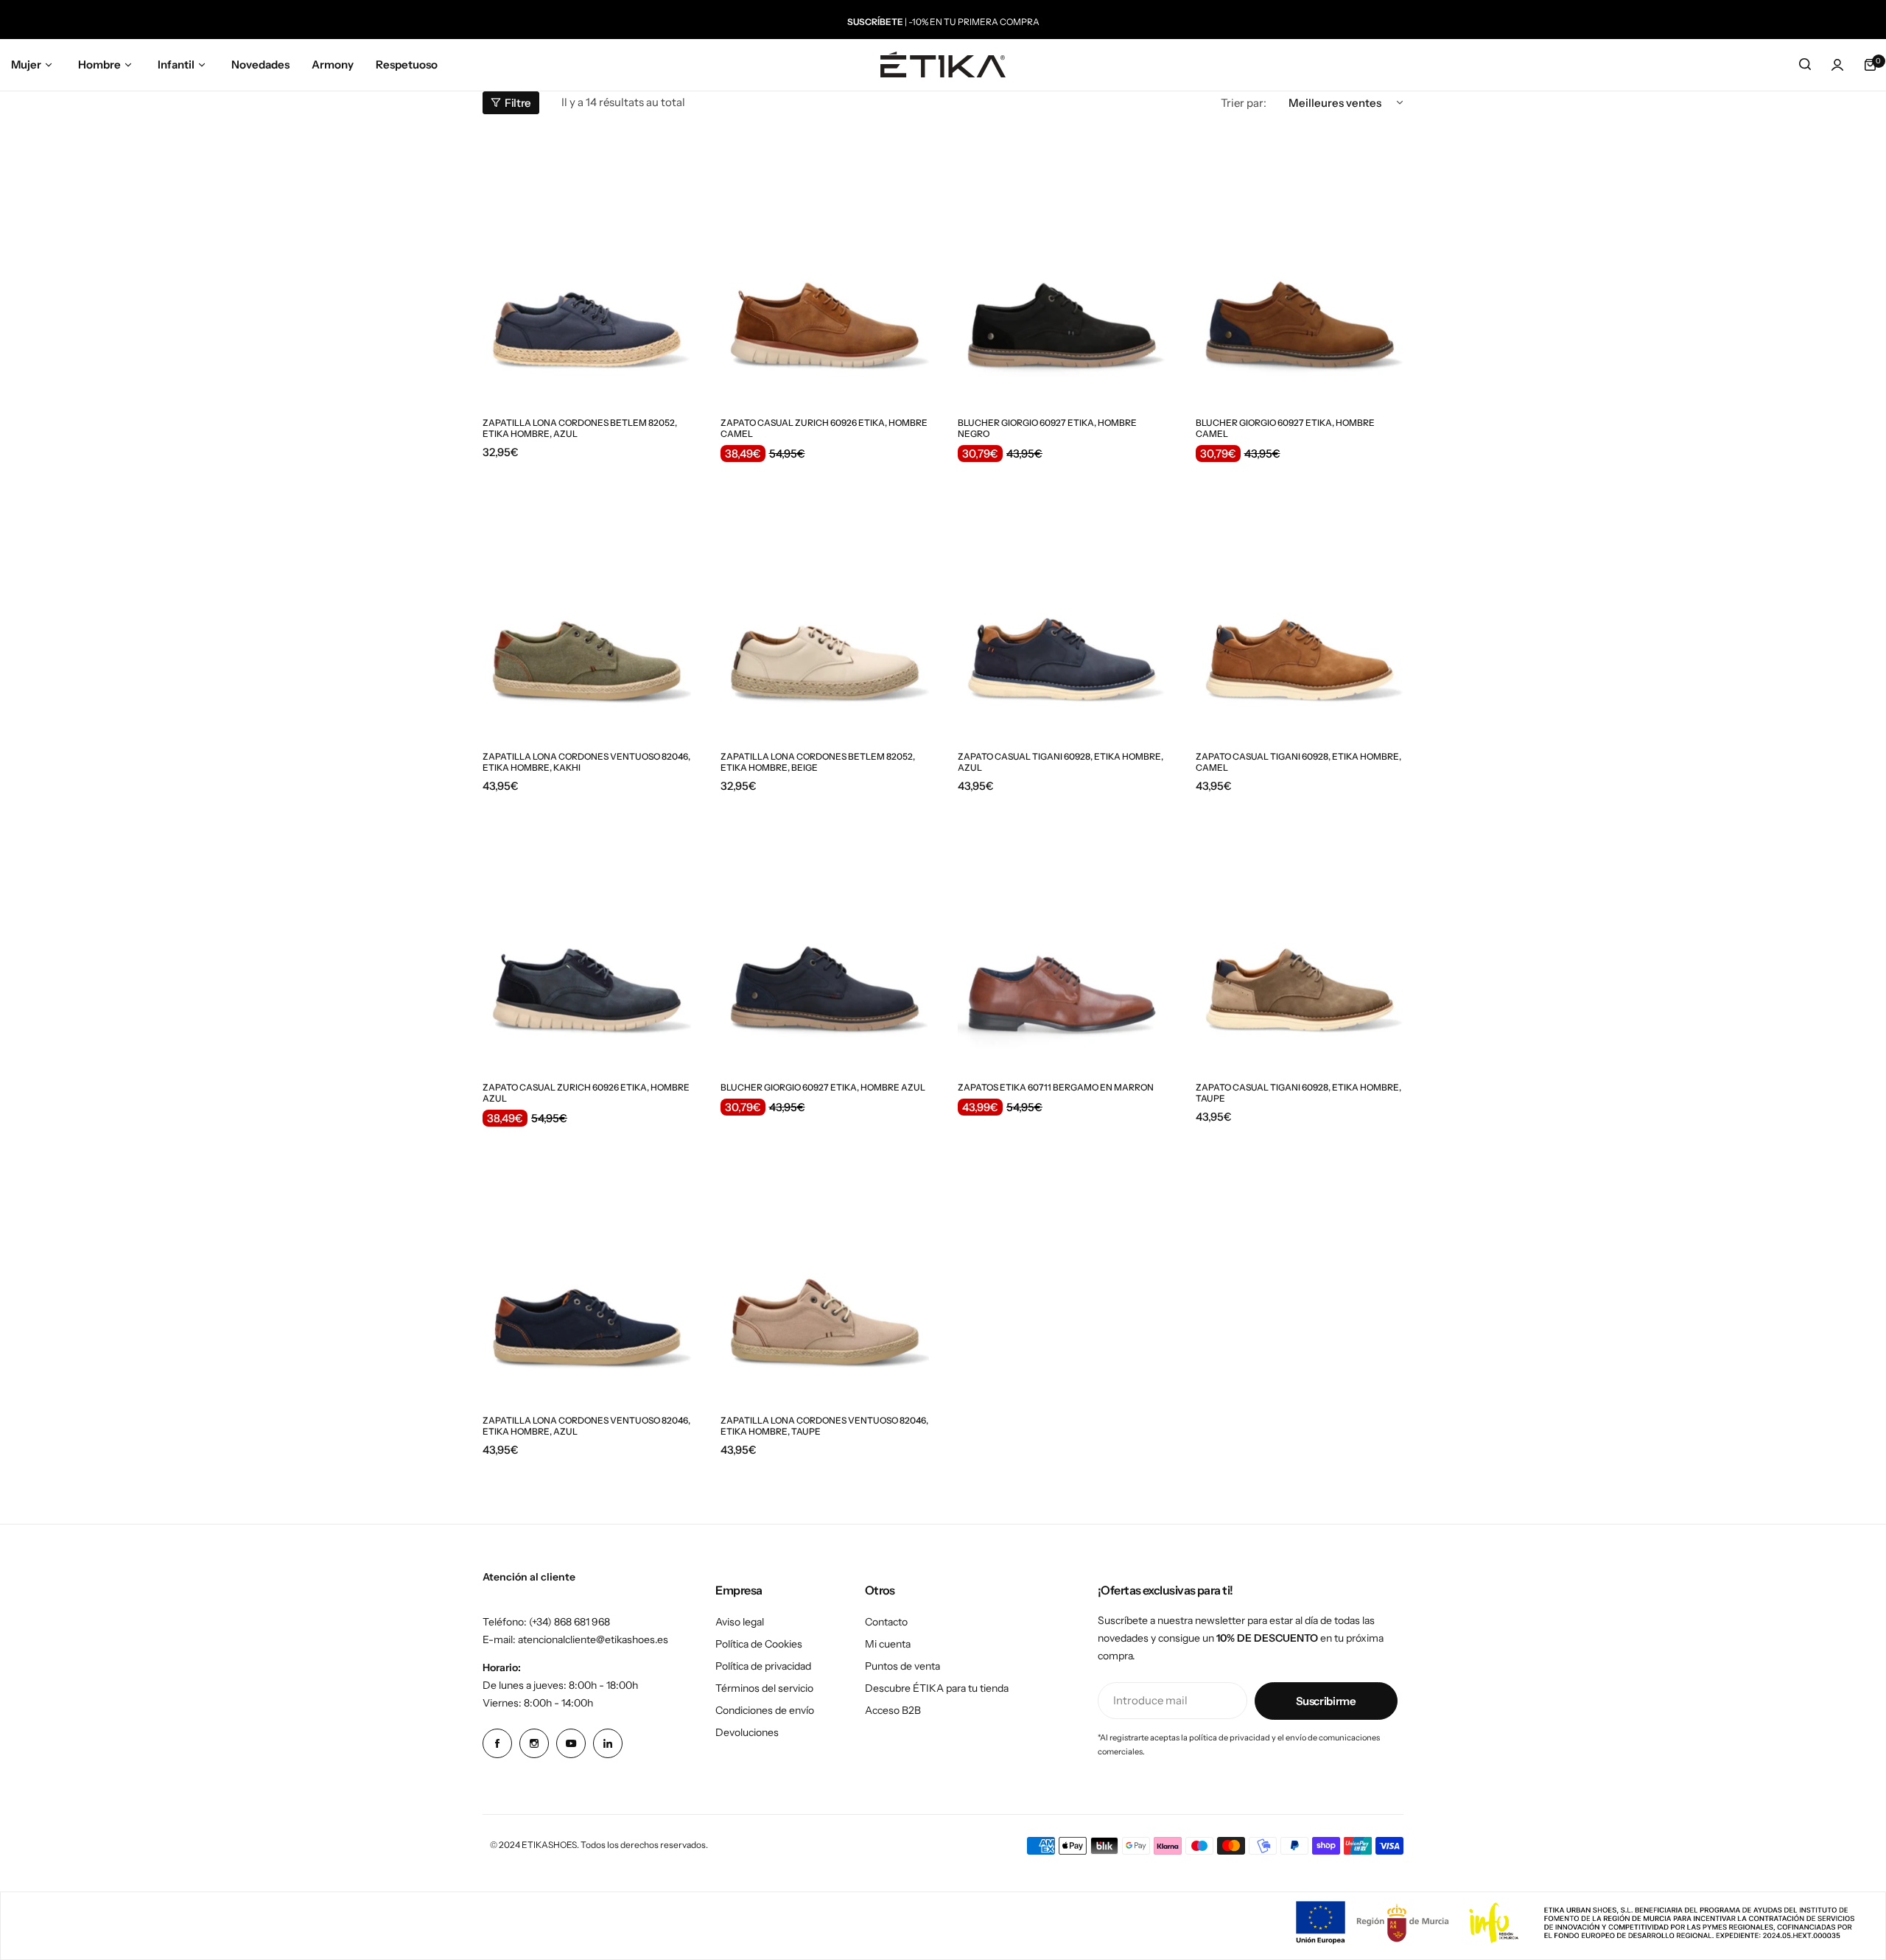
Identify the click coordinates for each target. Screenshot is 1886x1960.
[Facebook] (497, 1743)
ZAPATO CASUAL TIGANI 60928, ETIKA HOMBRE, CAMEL (1298, 762)
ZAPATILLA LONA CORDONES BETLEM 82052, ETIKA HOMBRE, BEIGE (818, 762)
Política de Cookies (759, 1644)
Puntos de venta (902, 1666)
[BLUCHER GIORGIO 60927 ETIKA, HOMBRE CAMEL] (1300, 268)
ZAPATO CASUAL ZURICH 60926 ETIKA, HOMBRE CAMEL (824, 428)
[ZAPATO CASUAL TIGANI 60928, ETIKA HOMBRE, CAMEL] (1300, 601)
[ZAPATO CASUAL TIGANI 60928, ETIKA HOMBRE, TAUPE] (1300, 932)
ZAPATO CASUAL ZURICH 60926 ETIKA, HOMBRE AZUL (586, 1093)
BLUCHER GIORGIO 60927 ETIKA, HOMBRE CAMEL (1285, 428)
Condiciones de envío (765, 1710)
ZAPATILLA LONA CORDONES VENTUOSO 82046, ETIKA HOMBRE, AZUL (586, 1426)
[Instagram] (534, 1743)
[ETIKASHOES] (943, 64)
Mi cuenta (888, 1644)
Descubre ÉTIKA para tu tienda (937, 1688)
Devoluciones (747, 1732)
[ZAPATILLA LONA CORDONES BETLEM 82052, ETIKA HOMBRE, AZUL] (587, 268)
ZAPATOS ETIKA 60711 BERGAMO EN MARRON (1056, 1087)
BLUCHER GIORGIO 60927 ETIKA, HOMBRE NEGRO (1047, 428)
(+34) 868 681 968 (569, 1622)
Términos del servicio (764, 1688)
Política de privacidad (763, 1666)
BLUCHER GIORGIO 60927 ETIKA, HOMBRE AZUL (823, 1087)
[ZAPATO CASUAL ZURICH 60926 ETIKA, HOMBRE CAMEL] (825, 268)
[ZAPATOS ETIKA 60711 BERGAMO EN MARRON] (1062, 932)
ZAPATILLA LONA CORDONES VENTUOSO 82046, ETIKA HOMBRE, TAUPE (824, 1426)
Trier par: (1244, 103)
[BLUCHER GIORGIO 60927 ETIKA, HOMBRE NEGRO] (1062, 268)
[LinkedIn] (608, 1743)
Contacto (886, 1622)
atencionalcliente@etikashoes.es (593, 1639)
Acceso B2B (893, 1710)
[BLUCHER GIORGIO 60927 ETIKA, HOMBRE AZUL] (825, 932)
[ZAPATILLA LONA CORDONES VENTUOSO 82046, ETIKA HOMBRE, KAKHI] (587, 601)
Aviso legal (740, 1622)
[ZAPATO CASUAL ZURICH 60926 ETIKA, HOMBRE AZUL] (587, 932)
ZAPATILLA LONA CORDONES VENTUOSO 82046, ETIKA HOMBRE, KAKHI (586, 762)
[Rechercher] (1805, 65)
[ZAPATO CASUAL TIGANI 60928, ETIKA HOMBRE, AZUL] (1062, 601)
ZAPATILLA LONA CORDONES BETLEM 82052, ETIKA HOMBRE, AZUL (580, 428)
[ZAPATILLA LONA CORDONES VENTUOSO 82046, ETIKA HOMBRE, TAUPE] (825, 1266)
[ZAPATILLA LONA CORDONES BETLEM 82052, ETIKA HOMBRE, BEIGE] (825, 601)
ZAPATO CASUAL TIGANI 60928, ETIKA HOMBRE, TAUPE (1298, 1093)
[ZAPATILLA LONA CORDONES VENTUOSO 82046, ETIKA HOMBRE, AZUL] (587, 1266)
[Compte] (1837, 65)
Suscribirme (1326, 1701)
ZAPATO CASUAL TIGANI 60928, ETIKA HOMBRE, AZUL (1061, 762)
